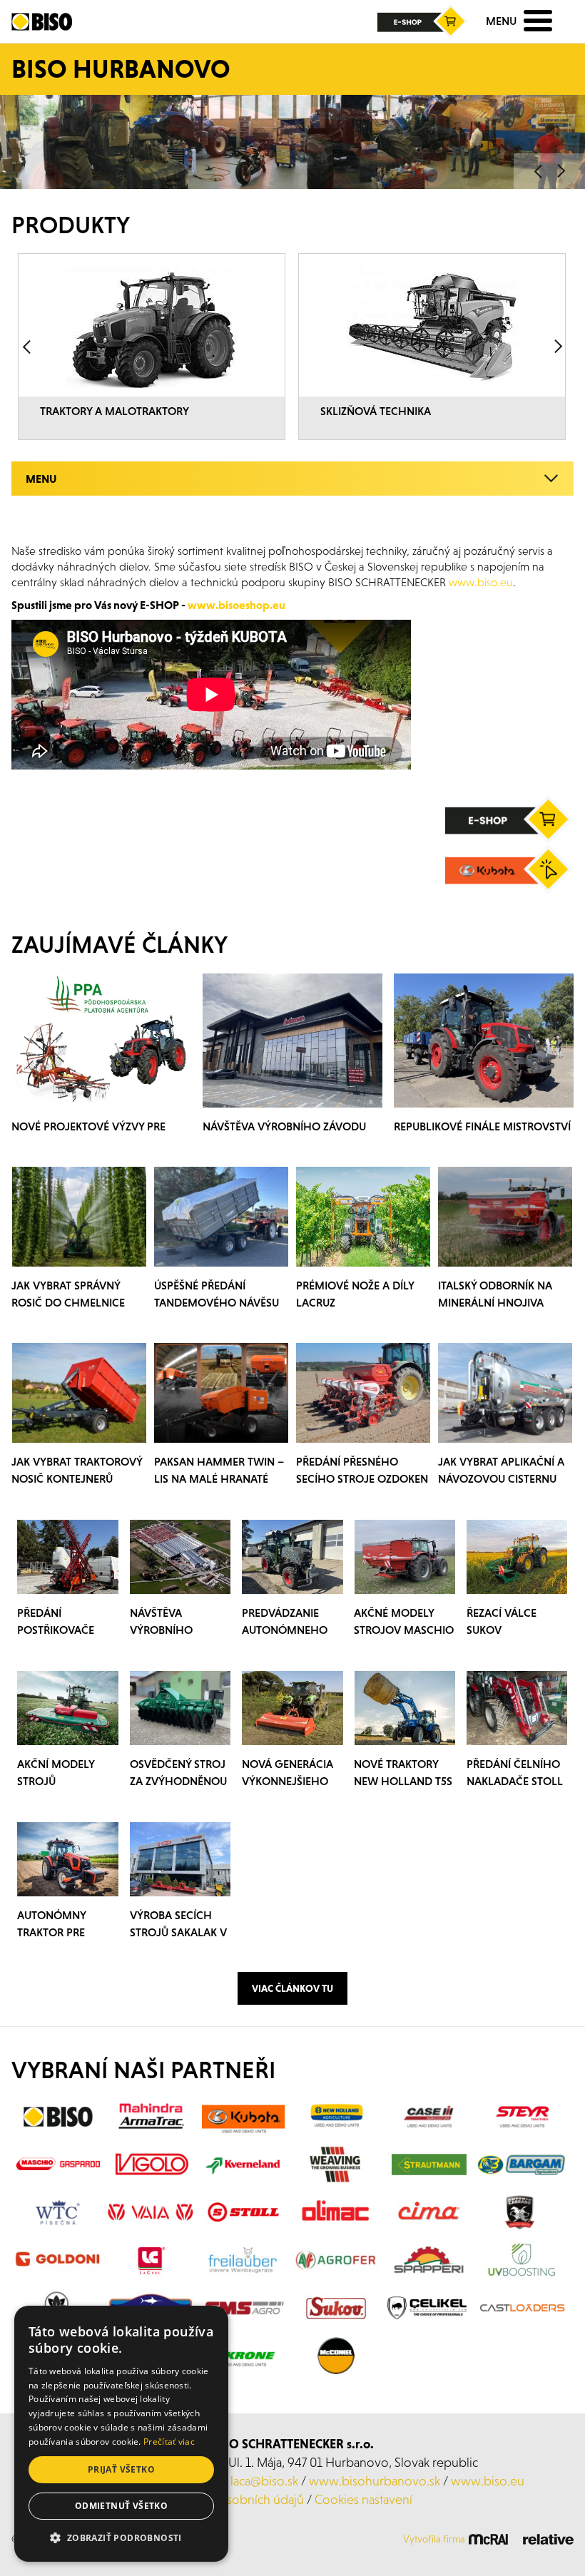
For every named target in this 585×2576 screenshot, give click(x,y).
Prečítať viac (169, 2442)
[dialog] (121, 2434)
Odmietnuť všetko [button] (121, 2506)
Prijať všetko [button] (121, 2469)
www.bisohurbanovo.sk (375, 2481)
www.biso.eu (488, 2481)
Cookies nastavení (363, 2499)
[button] (121, 2538)
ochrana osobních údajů (238, 2499)
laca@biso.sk (264, 2481)
